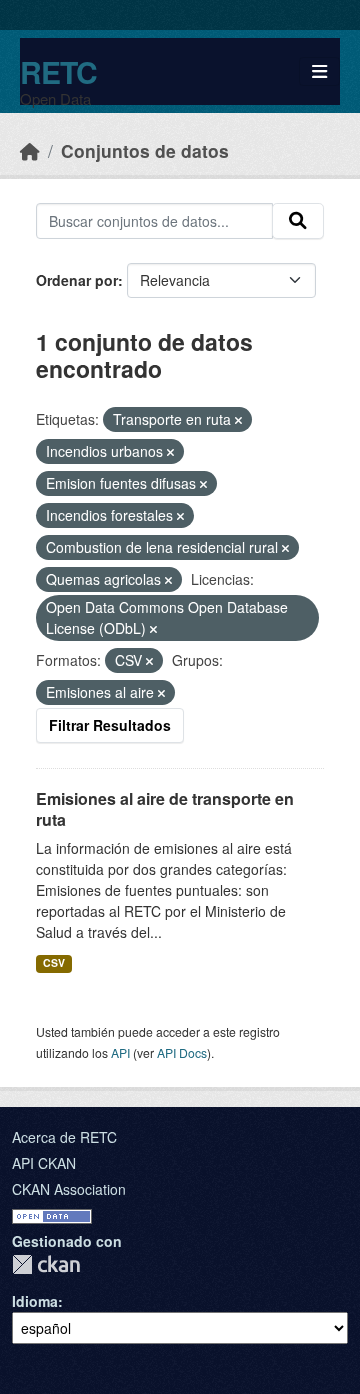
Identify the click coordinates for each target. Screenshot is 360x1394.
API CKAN (44, 1163)
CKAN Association (69, 1189)
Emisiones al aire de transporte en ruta (165, 809)
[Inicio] (30, 150)
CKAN (46, 1264)
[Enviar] (298, 221)
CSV (54, 962)
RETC (58, 71)
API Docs (182, 1052)
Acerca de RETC (64, 1137)
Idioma (35, 1301)
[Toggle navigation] (319, 71)
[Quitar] (238, 420)
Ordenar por (77, 280)
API (120, 1052)
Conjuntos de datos (145, 150)
